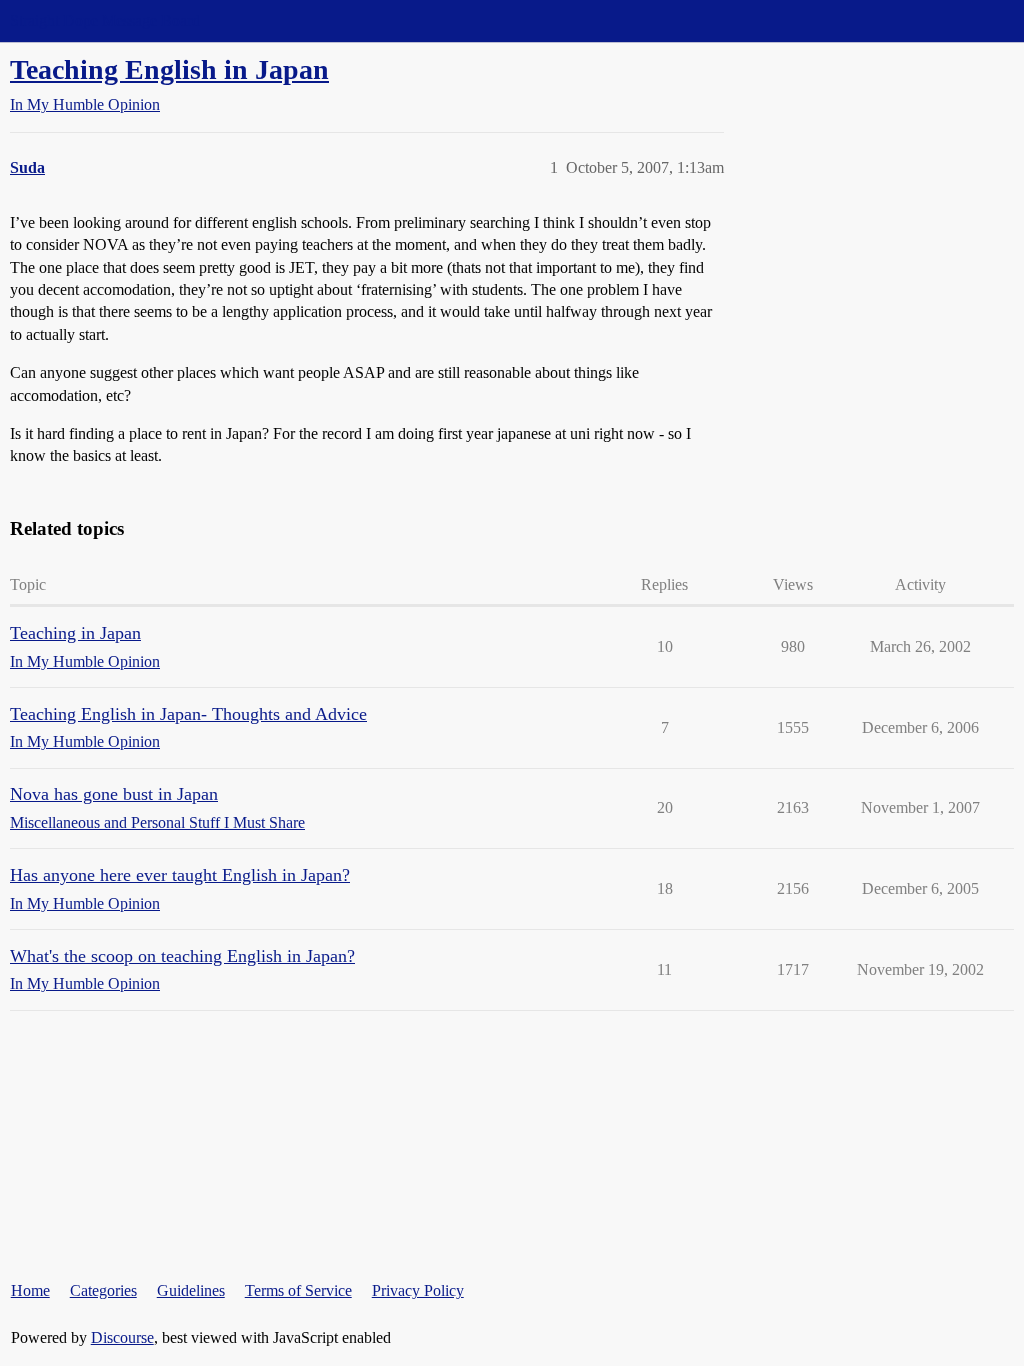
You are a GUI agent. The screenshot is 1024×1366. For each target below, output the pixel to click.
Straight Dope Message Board (105, 20)
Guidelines (191, 1290)
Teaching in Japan (75, 633)
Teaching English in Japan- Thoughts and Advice (188, 714)
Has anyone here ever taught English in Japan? (180, 875)
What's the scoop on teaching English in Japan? (182, 956)
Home (30, 1290)
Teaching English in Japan (169, 69)
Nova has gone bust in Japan (114, 794)
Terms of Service (298, 1290)
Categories (103, 1290)
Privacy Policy (418, 1290)
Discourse (122, 1337)
